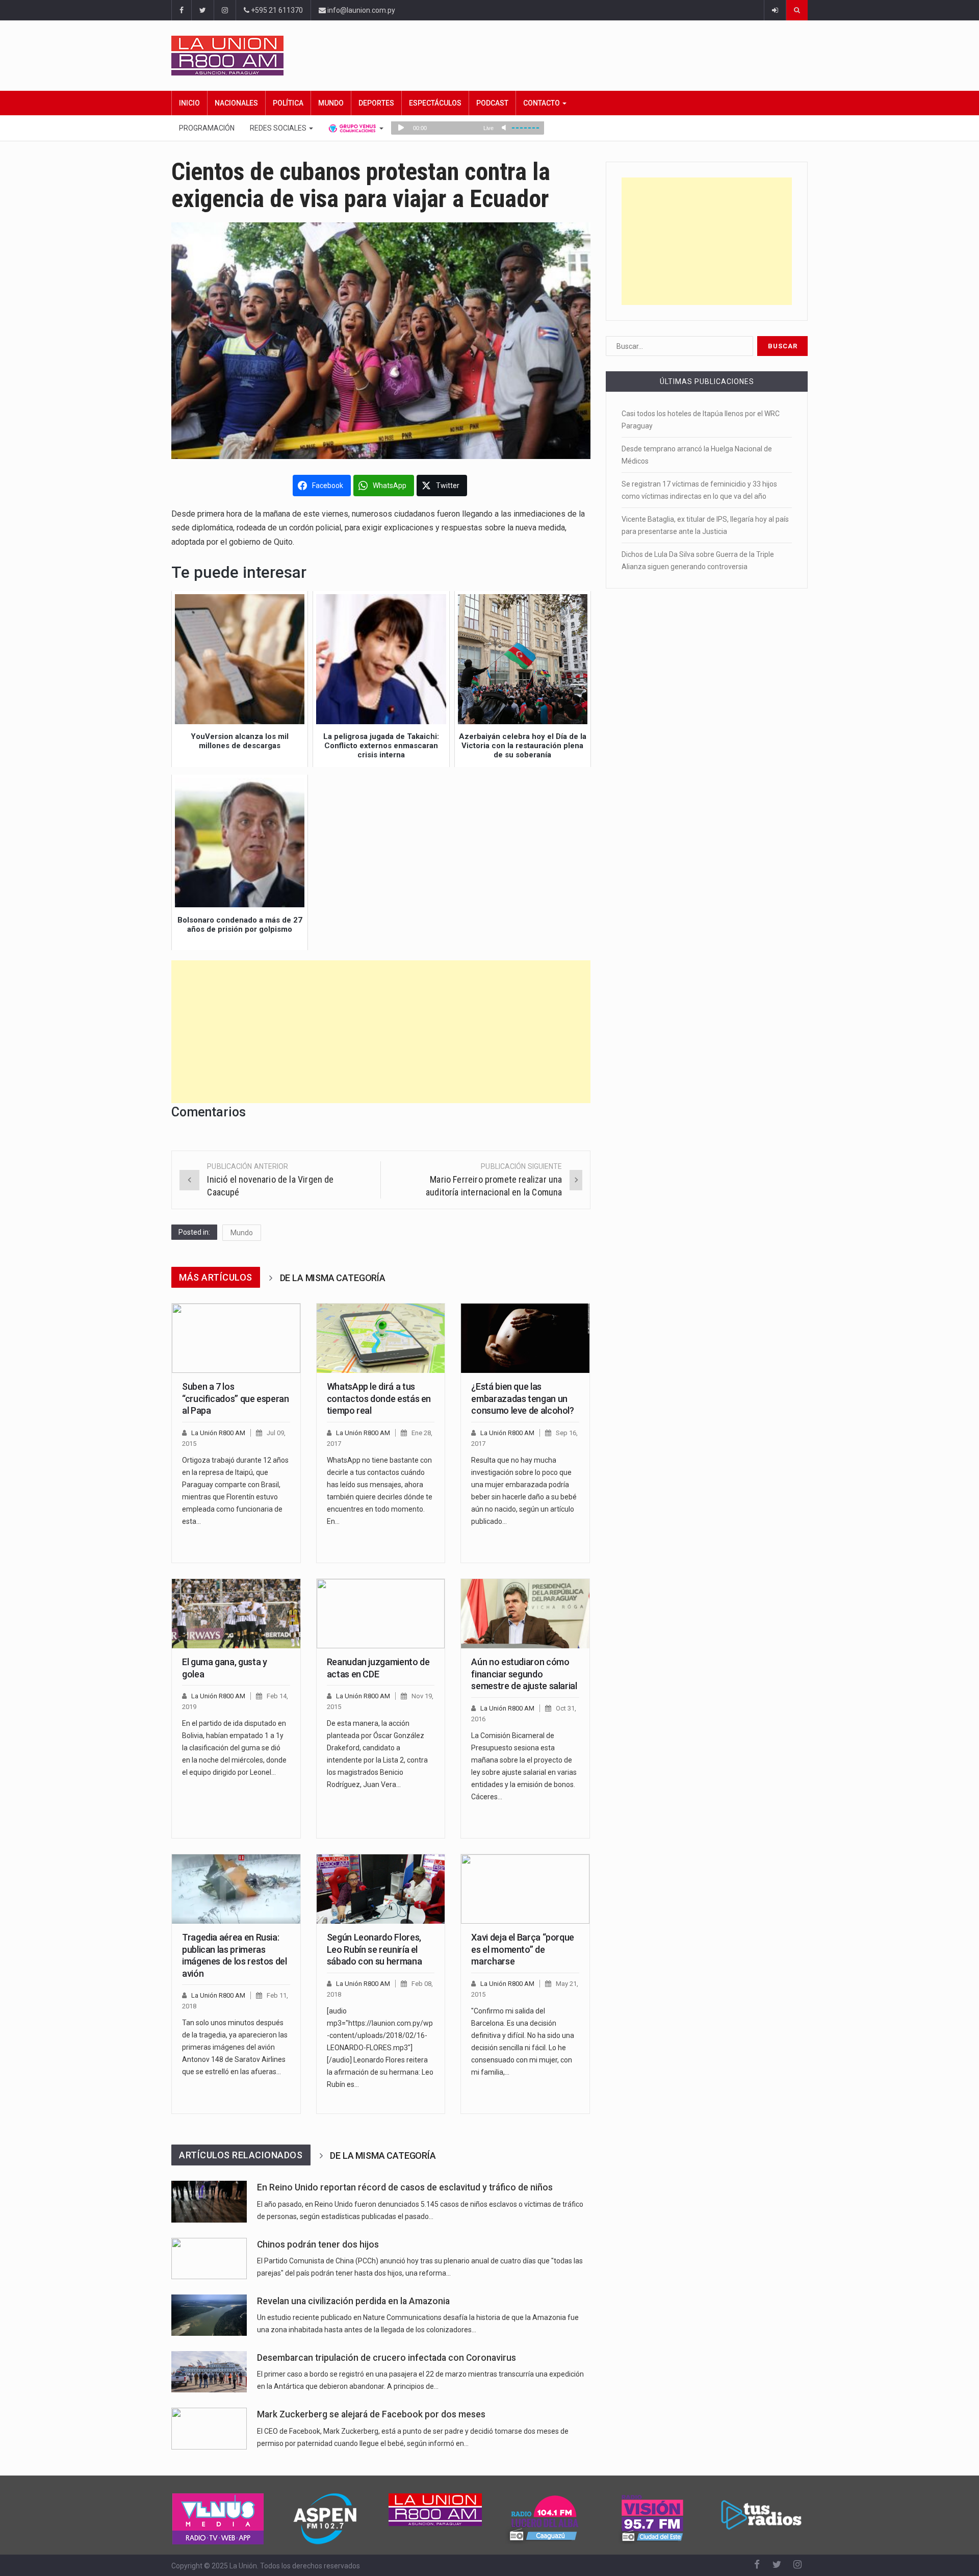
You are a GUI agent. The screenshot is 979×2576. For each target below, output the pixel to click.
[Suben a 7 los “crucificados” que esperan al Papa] (236, 1338)
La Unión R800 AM (218, 1433)
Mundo (331, 103)
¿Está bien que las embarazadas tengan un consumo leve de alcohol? (522, 1398)
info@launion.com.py (360, 10)
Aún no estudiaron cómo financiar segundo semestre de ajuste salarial (524, 1674)
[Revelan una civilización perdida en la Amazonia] (209, 2315)
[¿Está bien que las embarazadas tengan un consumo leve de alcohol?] (525, 1338)
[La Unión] (489, 56)
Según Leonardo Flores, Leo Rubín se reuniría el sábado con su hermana (374, 1949)
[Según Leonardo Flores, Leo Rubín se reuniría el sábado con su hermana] (381, 1889)
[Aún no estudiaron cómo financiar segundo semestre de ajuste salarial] (525, 1614)
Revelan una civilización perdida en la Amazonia (353, 2301)
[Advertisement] (381, 1032)
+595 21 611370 (276, 10)
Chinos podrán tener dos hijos (318, 2245)
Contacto (542, 103)
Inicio (189, 103)
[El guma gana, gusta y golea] (236, 1614)
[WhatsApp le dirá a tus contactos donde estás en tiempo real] (381, 1338)
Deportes (376, 103)
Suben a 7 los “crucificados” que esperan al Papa (236, 1398)
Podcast (492, 103)
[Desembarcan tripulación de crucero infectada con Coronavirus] (209, 2372)
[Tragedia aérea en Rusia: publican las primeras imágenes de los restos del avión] (236, 1889)
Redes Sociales (279, 128)
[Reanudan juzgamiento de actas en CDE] (381, 1614)
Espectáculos (435, 103)
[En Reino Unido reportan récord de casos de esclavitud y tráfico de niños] (209, 2201)
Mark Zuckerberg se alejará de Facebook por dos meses (371, 2414)
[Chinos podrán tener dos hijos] (209, 2259)
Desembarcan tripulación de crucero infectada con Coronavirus (387, 2358)
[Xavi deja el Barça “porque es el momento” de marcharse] (525, 1889)
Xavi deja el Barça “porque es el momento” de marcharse (523, 1949)
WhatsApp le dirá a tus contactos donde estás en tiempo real (379, 1398)
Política (288, 103)
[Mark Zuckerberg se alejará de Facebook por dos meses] (209, 2428)
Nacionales (236, 103)
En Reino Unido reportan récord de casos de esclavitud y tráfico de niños (405, 2187)
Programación (207, 128)
